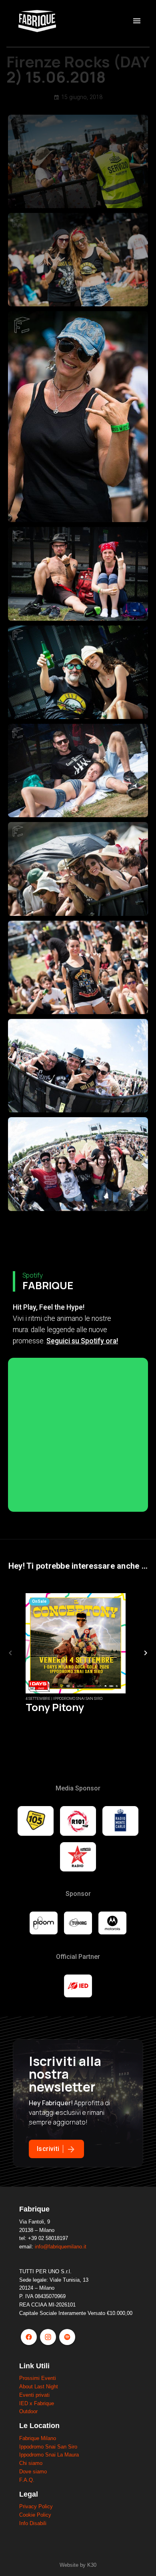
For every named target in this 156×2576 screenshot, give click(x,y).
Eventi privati (34, 2395)
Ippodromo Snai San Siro (48, 2447)
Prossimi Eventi (38, 2378)
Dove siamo (33, 2472)
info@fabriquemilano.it (61, 2247)
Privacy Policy (36, 2506)
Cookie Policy (35, 2515)
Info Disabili (33, 2523)
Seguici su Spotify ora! (82, 1341)
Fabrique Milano (38, 2438)
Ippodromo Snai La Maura (49, 2455)
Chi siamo (31, 2463)
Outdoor (28, 2411)
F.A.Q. (27, 2480)
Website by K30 (78, 2565)
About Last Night (39, 2387)
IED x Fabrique (37, 2403)
